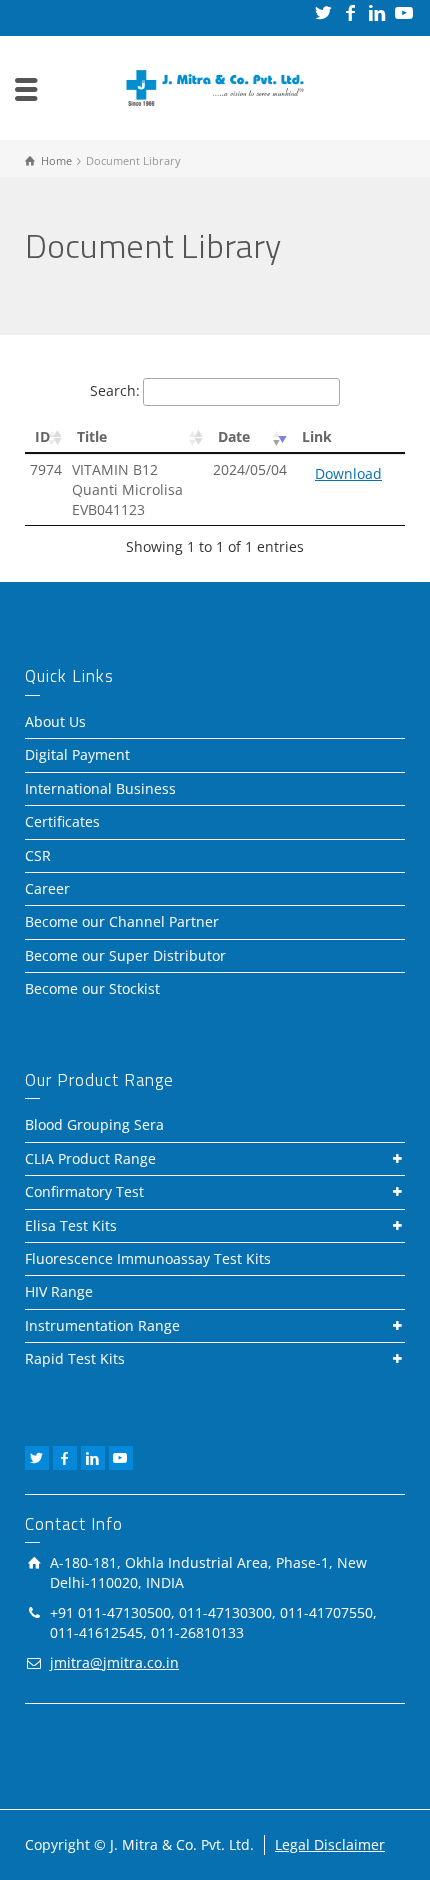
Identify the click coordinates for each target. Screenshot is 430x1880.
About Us (55, 721)
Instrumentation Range (102, 1325)
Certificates (62, 821)
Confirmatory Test (84, 1191)
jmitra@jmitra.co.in (114, 1662)
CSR (38, 855)
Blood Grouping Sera (94, 1124)
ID (42, 436)
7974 (46, 469)
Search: (115, 390)
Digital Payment (77, 754)
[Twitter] (324, 12)
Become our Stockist (92, 988)
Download (348, 473)
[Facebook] (351, 12)
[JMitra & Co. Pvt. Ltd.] (215, 86)
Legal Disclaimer (330, 1844)
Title (92, 436)
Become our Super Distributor (125, 955)
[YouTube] (405, 12)
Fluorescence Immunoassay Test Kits (148, 1258)
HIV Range (59, 1291)
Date (234, 436)
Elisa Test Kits (71, 1225)
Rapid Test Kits (75, 1358)
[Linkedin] (378, 12)
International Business (100, 788)
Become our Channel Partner (122, 921)
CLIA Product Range (90, 1158)
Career (47, 888)
